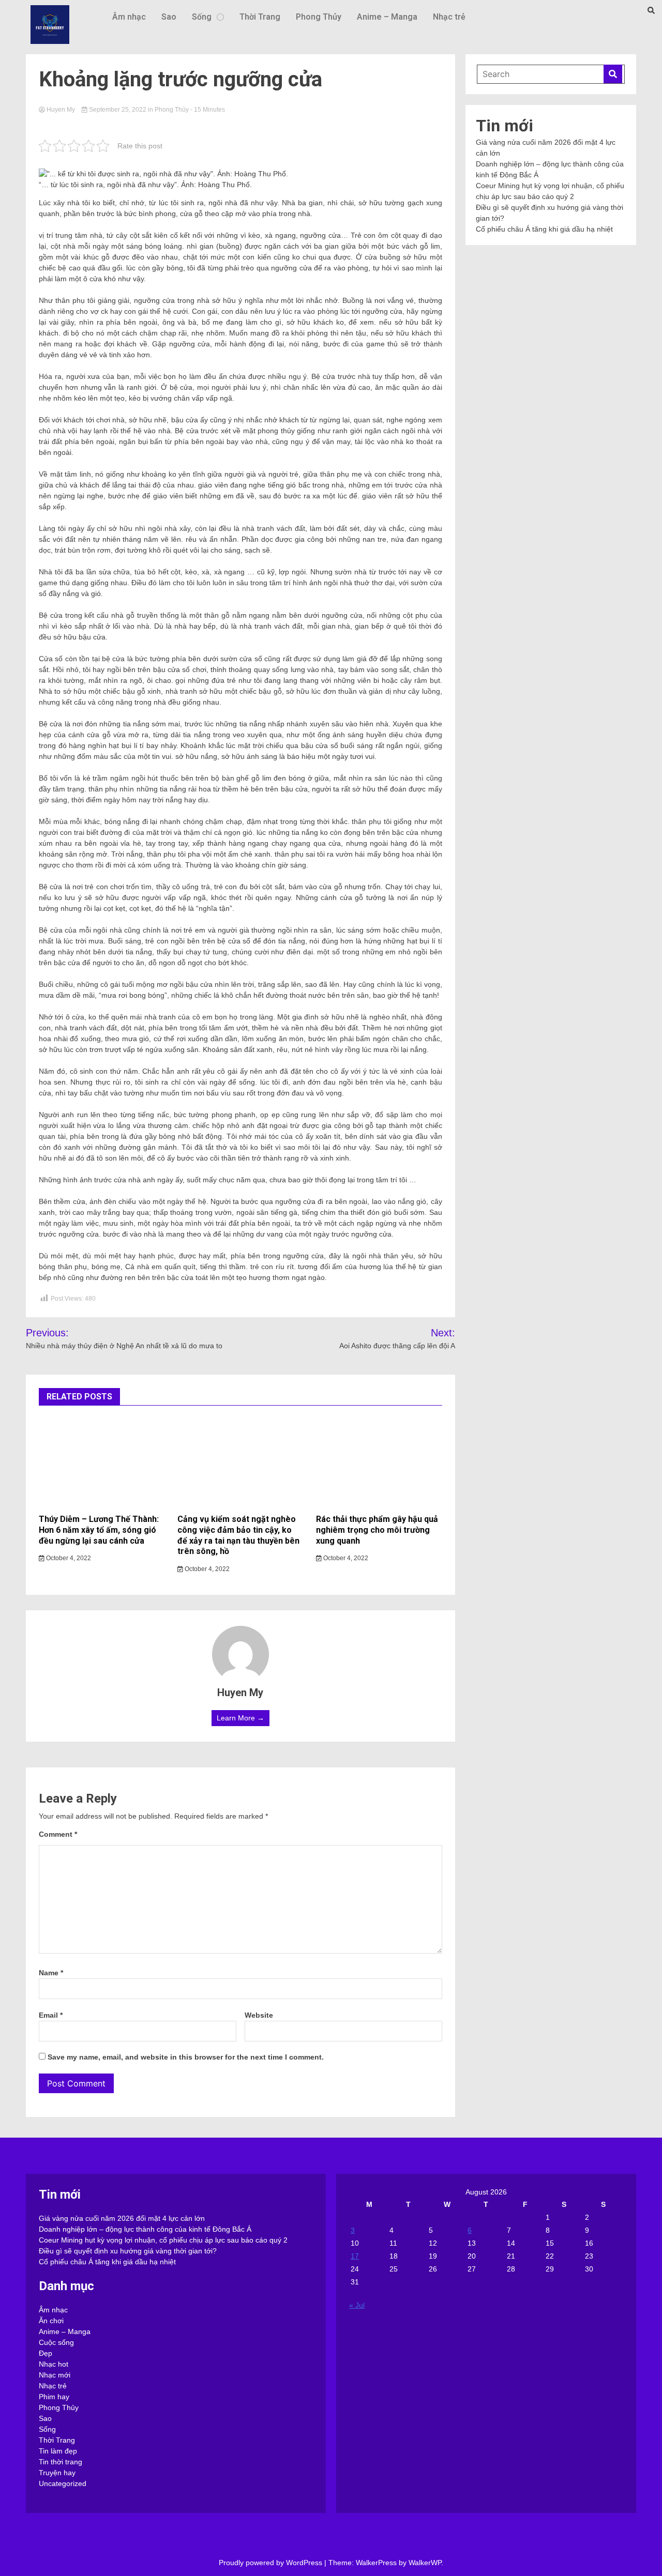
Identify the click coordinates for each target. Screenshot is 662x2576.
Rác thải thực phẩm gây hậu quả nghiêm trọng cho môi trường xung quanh (377, 1530)
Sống (202, 17)
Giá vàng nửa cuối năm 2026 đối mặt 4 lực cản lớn (122, 2218)
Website (259, 2015)
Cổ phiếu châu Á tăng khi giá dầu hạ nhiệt (544, 229)
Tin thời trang (61, 2462)
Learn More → (240, 1718)
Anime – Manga (387, 17)
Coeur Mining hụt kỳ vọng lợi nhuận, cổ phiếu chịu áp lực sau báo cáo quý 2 (163, 2240)
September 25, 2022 (118, 110)
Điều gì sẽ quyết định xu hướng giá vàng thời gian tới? (128, 2251)
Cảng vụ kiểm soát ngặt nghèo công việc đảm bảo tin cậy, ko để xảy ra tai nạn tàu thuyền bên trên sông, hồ (238, 1535)
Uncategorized (63, 2483)
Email (51, 2015)
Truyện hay (57, 2473)
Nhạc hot (54, 2364)
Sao (169, 17)
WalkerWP (425, 2563)
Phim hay (54, 2397)
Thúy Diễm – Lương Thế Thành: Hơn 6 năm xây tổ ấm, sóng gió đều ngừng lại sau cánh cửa (99, 1530)
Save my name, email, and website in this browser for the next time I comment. (186, 2057)
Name (51, 1973)
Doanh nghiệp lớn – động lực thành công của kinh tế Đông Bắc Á (145, 2229)
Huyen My (61, 110)
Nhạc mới (55, 2375)
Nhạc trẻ (449, 17)
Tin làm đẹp (58, 2451)
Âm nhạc (129, 17)
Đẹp (46, 2353)
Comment (58, 1834)
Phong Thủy (319, 17)
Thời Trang (260, 17)
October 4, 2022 (68, 1558)
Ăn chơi (51, 2321)
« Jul (357, 2305)
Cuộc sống (56, 2342)
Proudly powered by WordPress (272, 2563)
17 (355, 2256)
